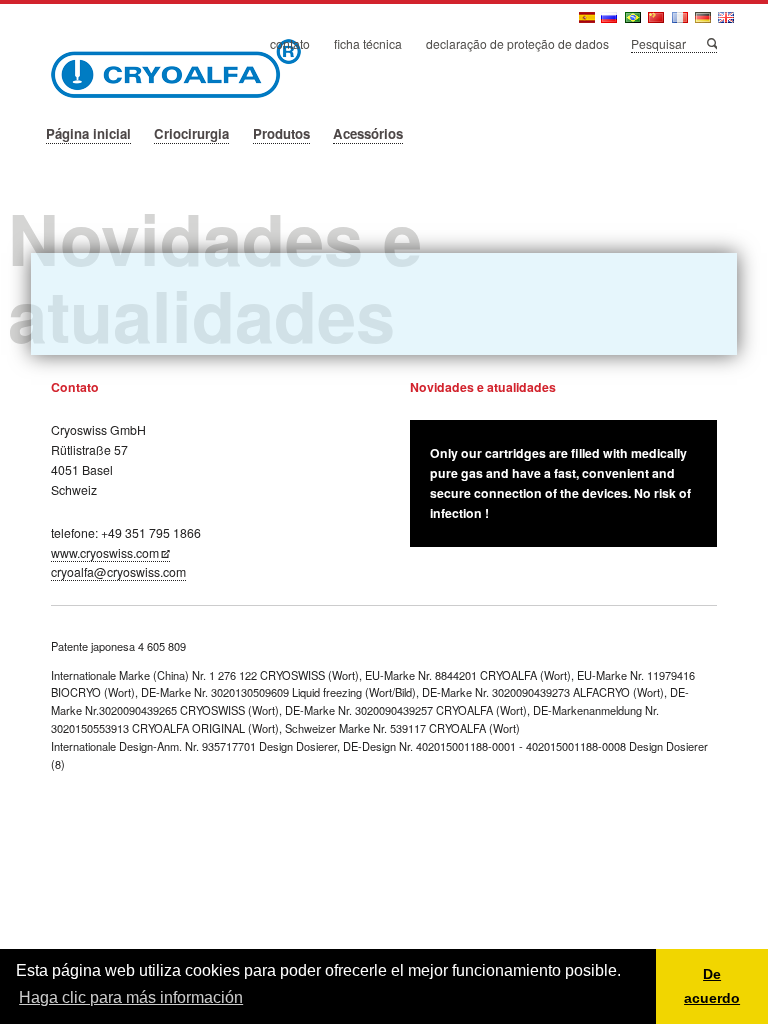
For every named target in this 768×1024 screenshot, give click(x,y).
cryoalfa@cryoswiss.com (118, 571)
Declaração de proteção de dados (517, 44)
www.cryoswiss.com (105, 552)
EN (727, 22)
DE (704, 22)
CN (658, 22)
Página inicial (88, 133)
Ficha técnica (368, 44)
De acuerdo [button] (712, 986)
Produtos (281, 133)
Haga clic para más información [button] (131, 997)
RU (611, 22)
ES (588, 22)
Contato (290, 44)
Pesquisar (711, 43)
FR (681, 22)
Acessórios (368, 133)
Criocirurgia (191, 133)
